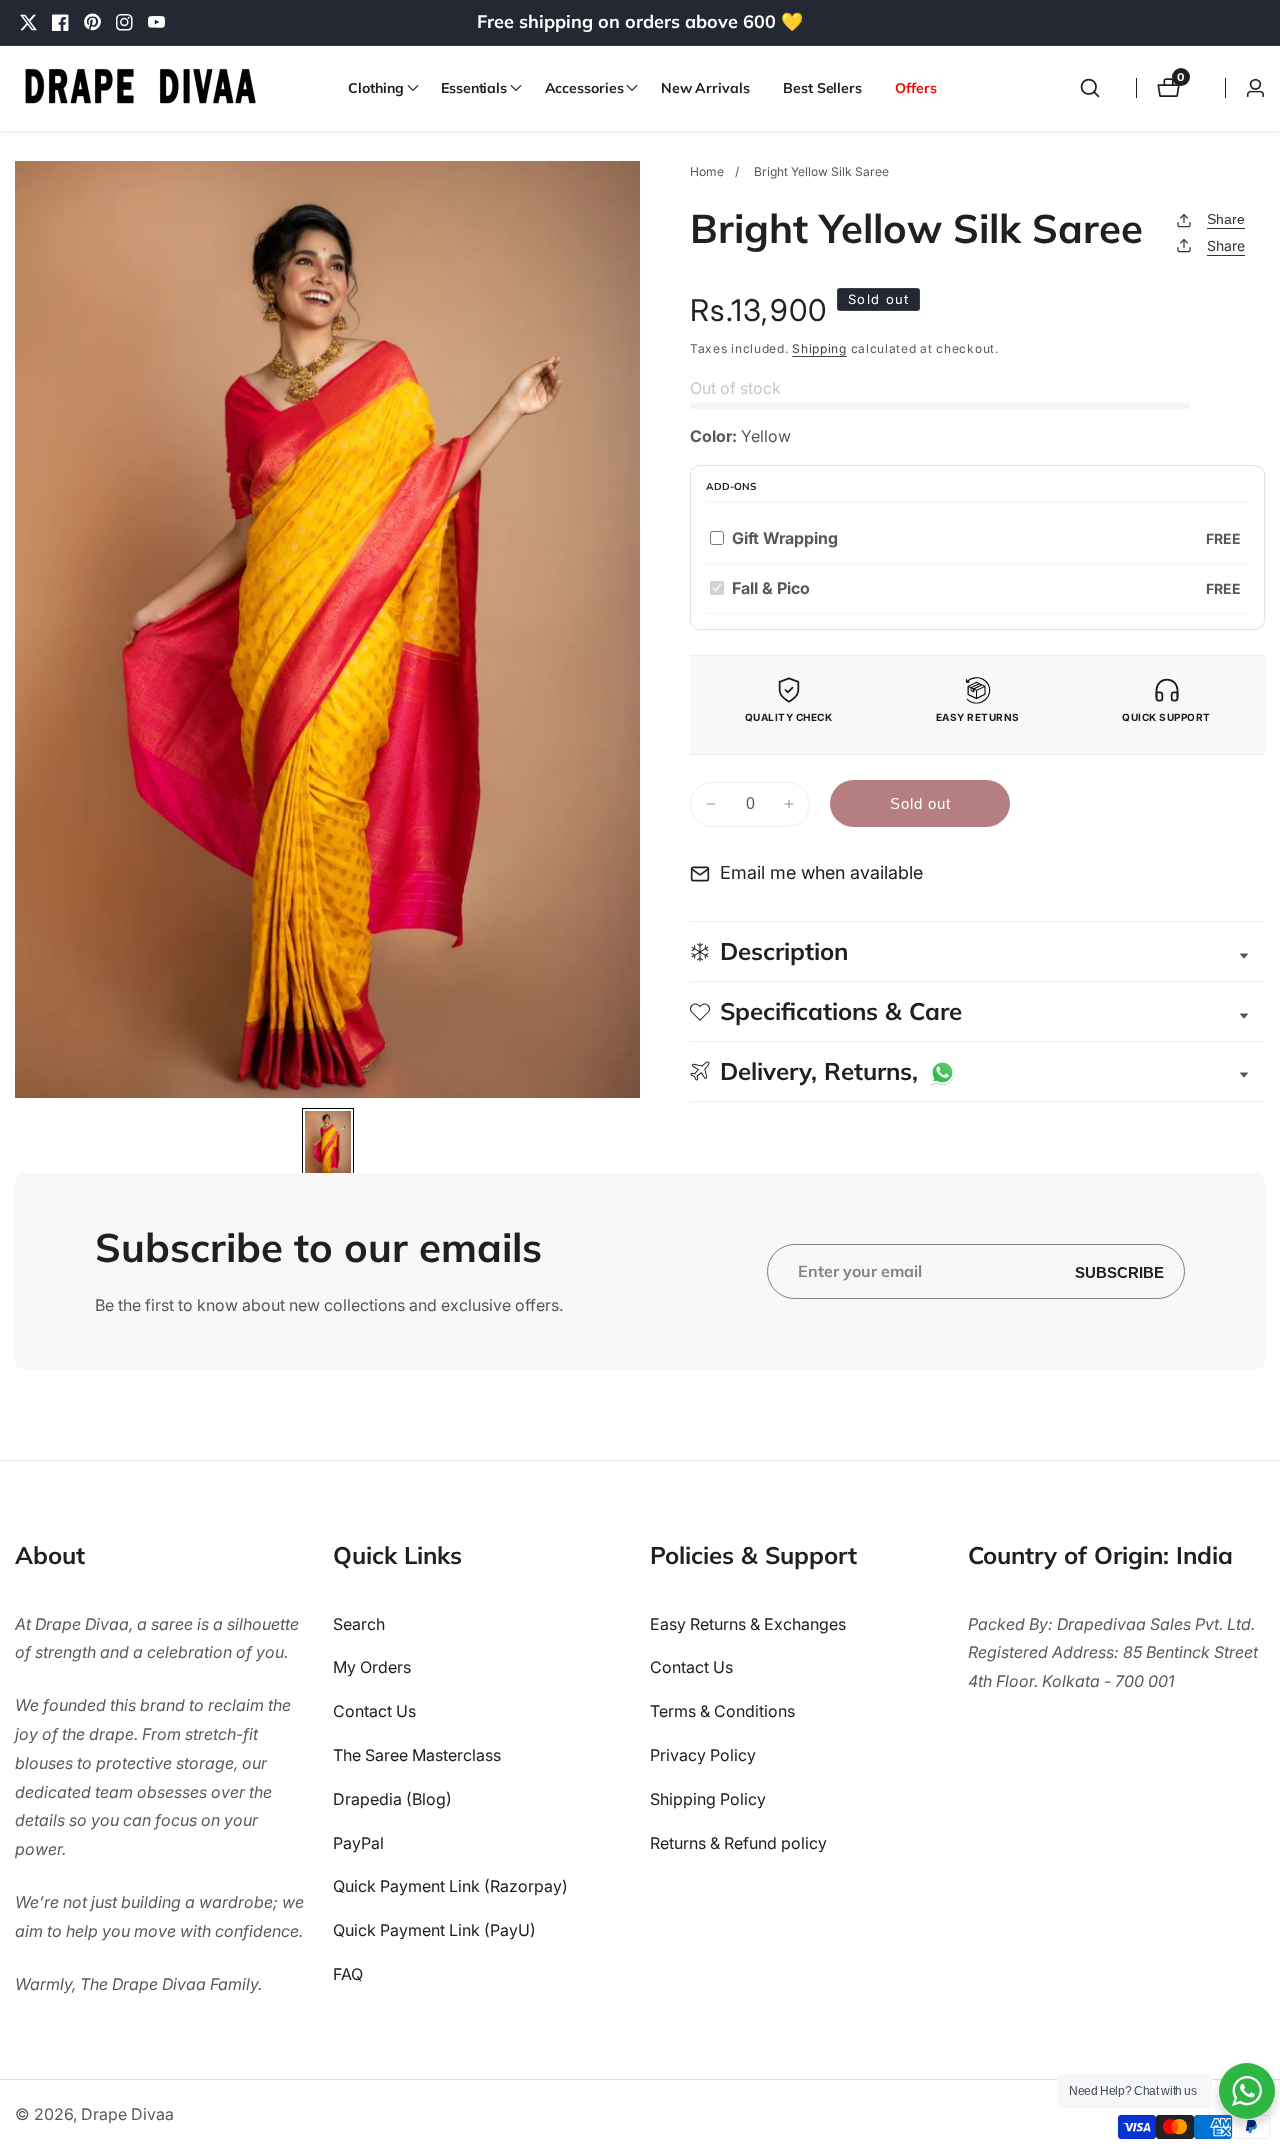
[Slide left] (22, 1140)
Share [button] (1226, 245)
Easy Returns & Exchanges (748, 1624)
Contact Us (374, 1711)
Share (1226, 219)
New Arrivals (705, 88)
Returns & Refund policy (738, 1843)
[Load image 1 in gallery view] (327, 1145)
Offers (915, 88)
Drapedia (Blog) (392, 1799)
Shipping (819, 348)
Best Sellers (822, 88)
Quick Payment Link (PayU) (434, 1930)
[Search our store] (1090, 88)
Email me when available (821, 872)
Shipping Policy (708, 1799)
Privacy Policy (703, 1755)
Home (707, 171)
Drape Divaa (127, 2114)
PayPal (358, 1843)
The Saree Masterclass (417, 1755)
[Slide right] (632, 1140)
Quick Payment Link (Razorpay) (450, 1887)
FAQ (348, 1974)
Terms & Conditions (722, 1711)
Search (359, 1624)
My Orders (372, 1668)
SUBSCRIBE (1119, 1271)
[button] (377, 88)
